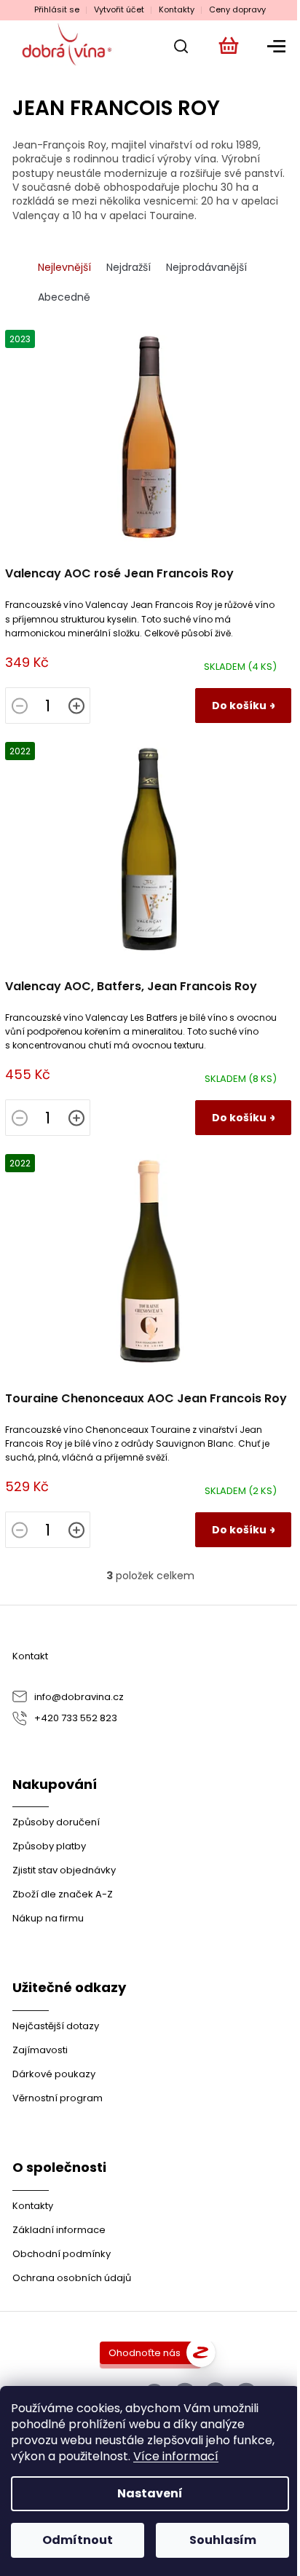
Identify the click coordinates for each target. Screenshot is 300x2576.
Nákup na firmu (48, 1918)
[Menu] (274, 46)
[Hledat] (176, 46)
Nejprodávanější (206, 267)
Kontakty (177, 10)
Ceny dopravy (237, 10)
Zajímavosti (40, 2050)
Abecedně (64, 297)
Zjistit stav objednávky (64, 1870)
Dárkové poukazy (54, 2074)
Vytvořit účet (119, 10)
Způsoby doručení (56, 1822)
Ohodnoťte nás (145, 2353)
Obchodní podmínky (62, 2254)
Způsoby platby (49, 1846)
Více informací (176, 2456)
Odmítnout (78, 2540)
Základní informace (59, 2230)
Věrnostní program (58, 2098)
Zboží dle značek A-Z (63, 1894)
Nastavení (150, 2493)
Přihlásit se (57, 10)
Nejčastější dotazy (56, 2026)
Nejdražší (129, 267)
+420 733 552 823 (76, 1718)
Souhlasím (223, 2540)
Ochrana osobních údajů (72, 2278)
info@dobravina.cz (79, 1697)
